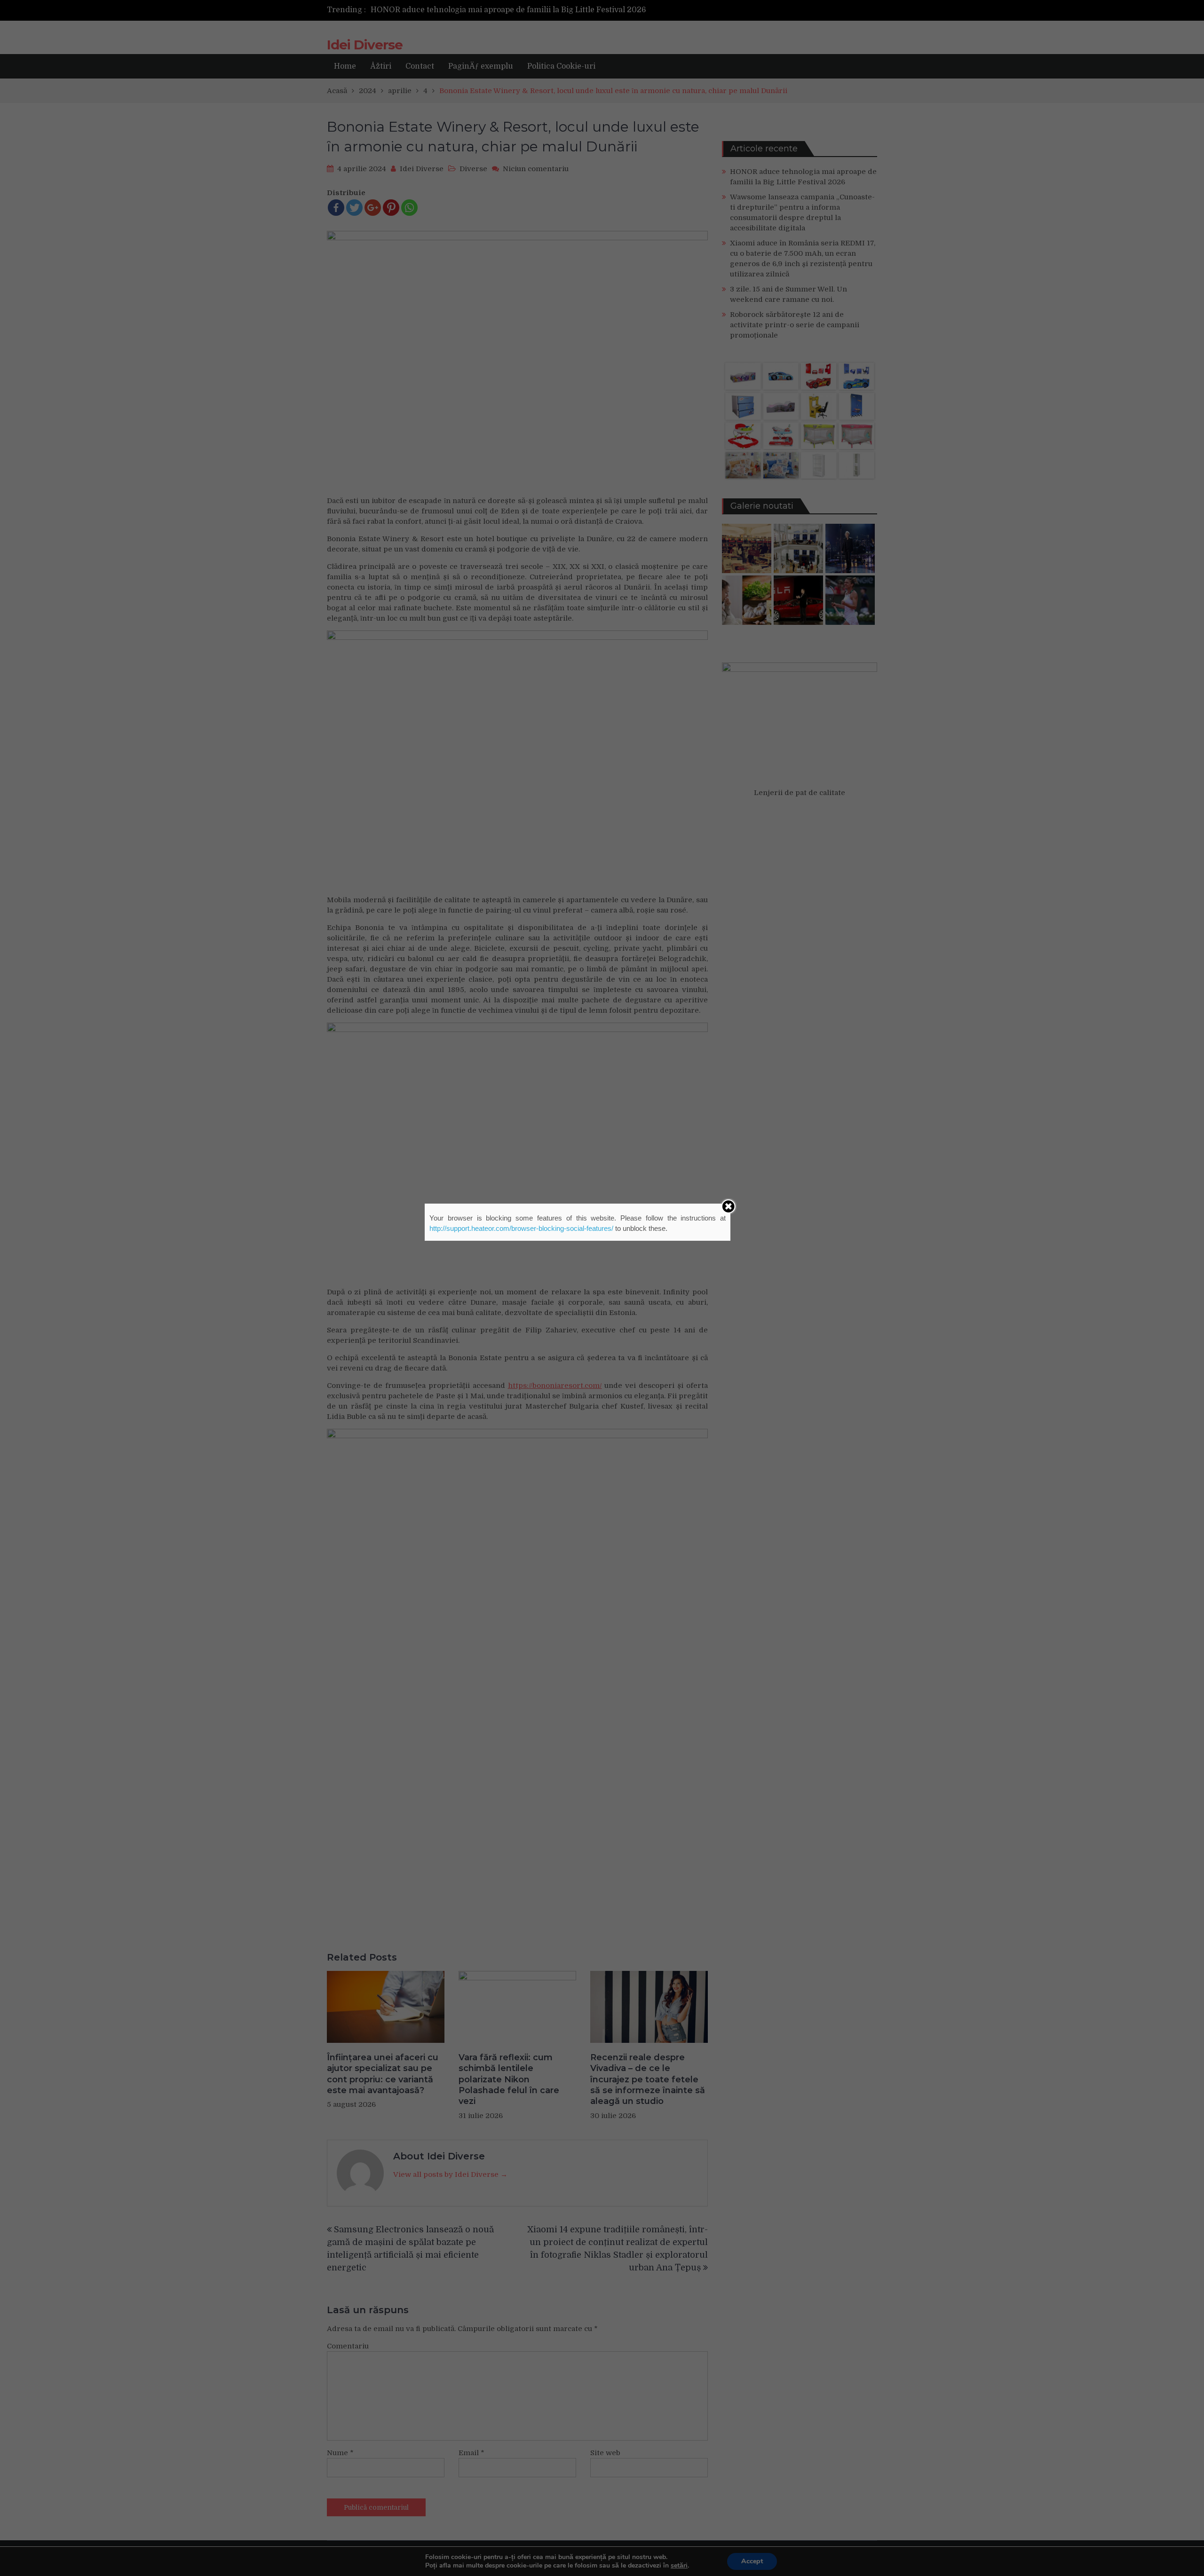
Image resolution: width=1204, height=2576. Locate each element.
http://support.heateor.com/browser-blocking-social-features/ (521, 1228)
